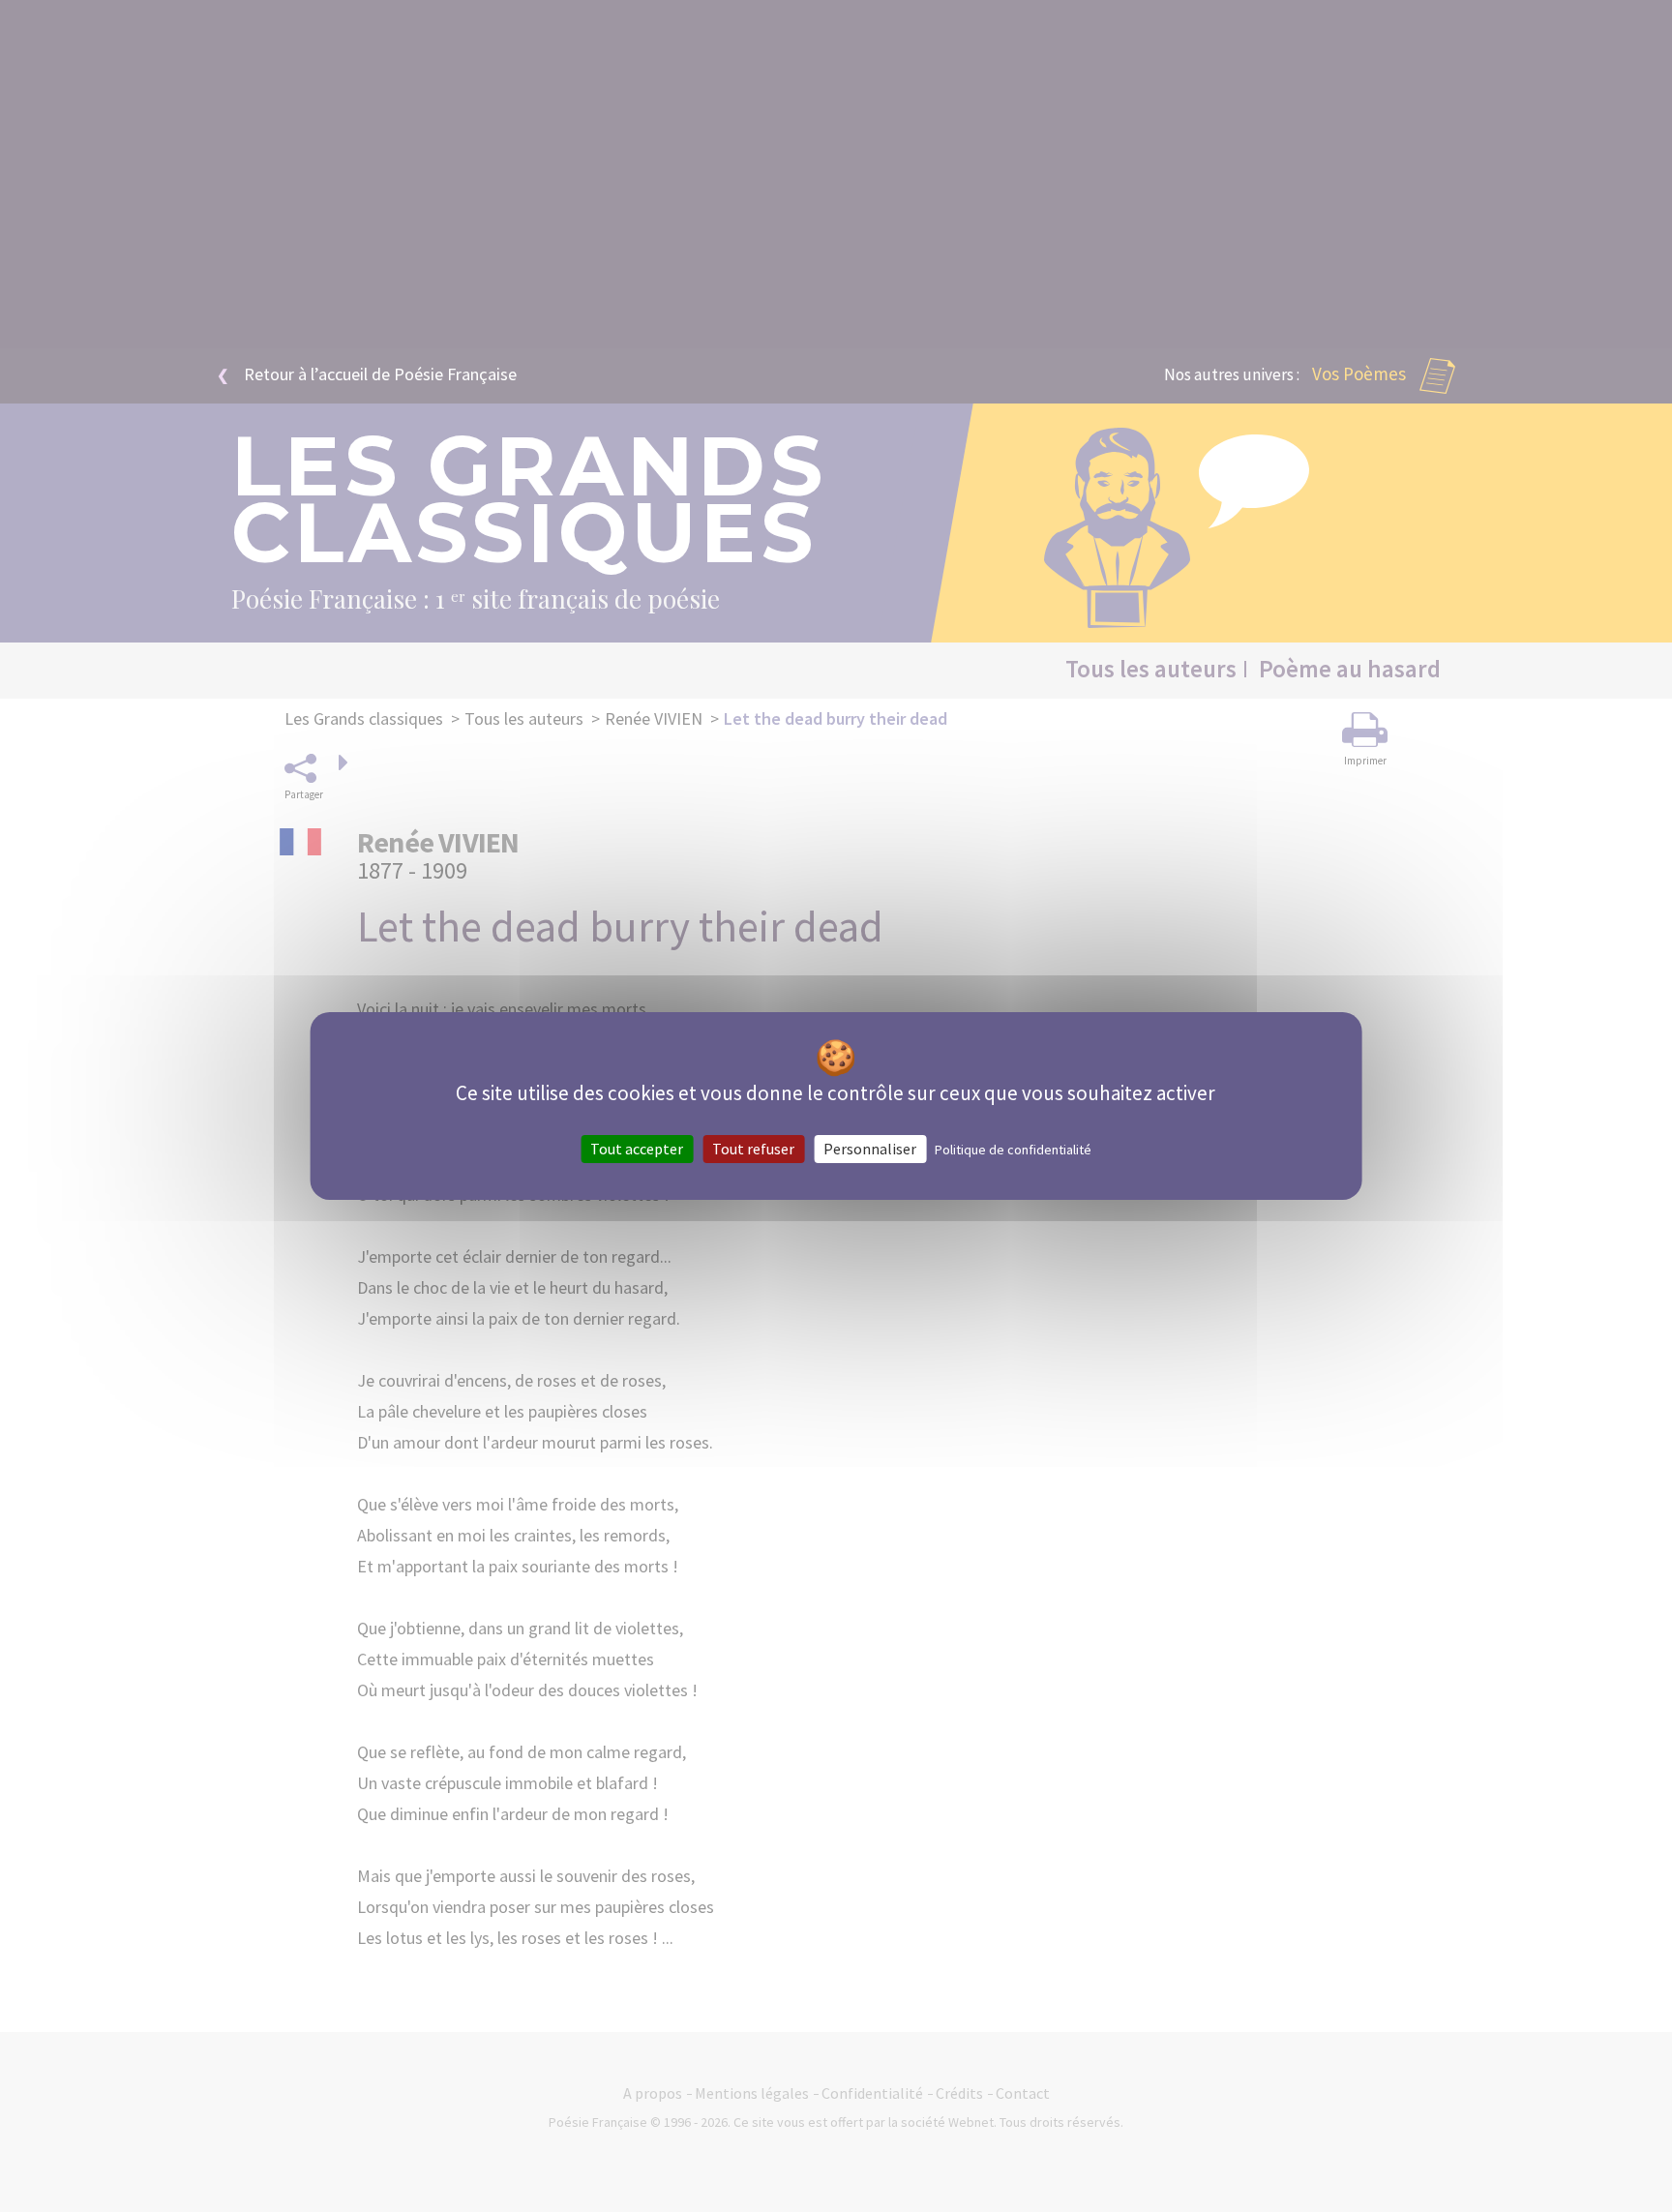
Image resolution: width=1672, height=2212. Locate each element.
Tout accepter (637, 1149)
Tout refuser (753, 1149)
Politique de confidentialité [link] (1013, 1150)
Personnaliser (870, 1149)
